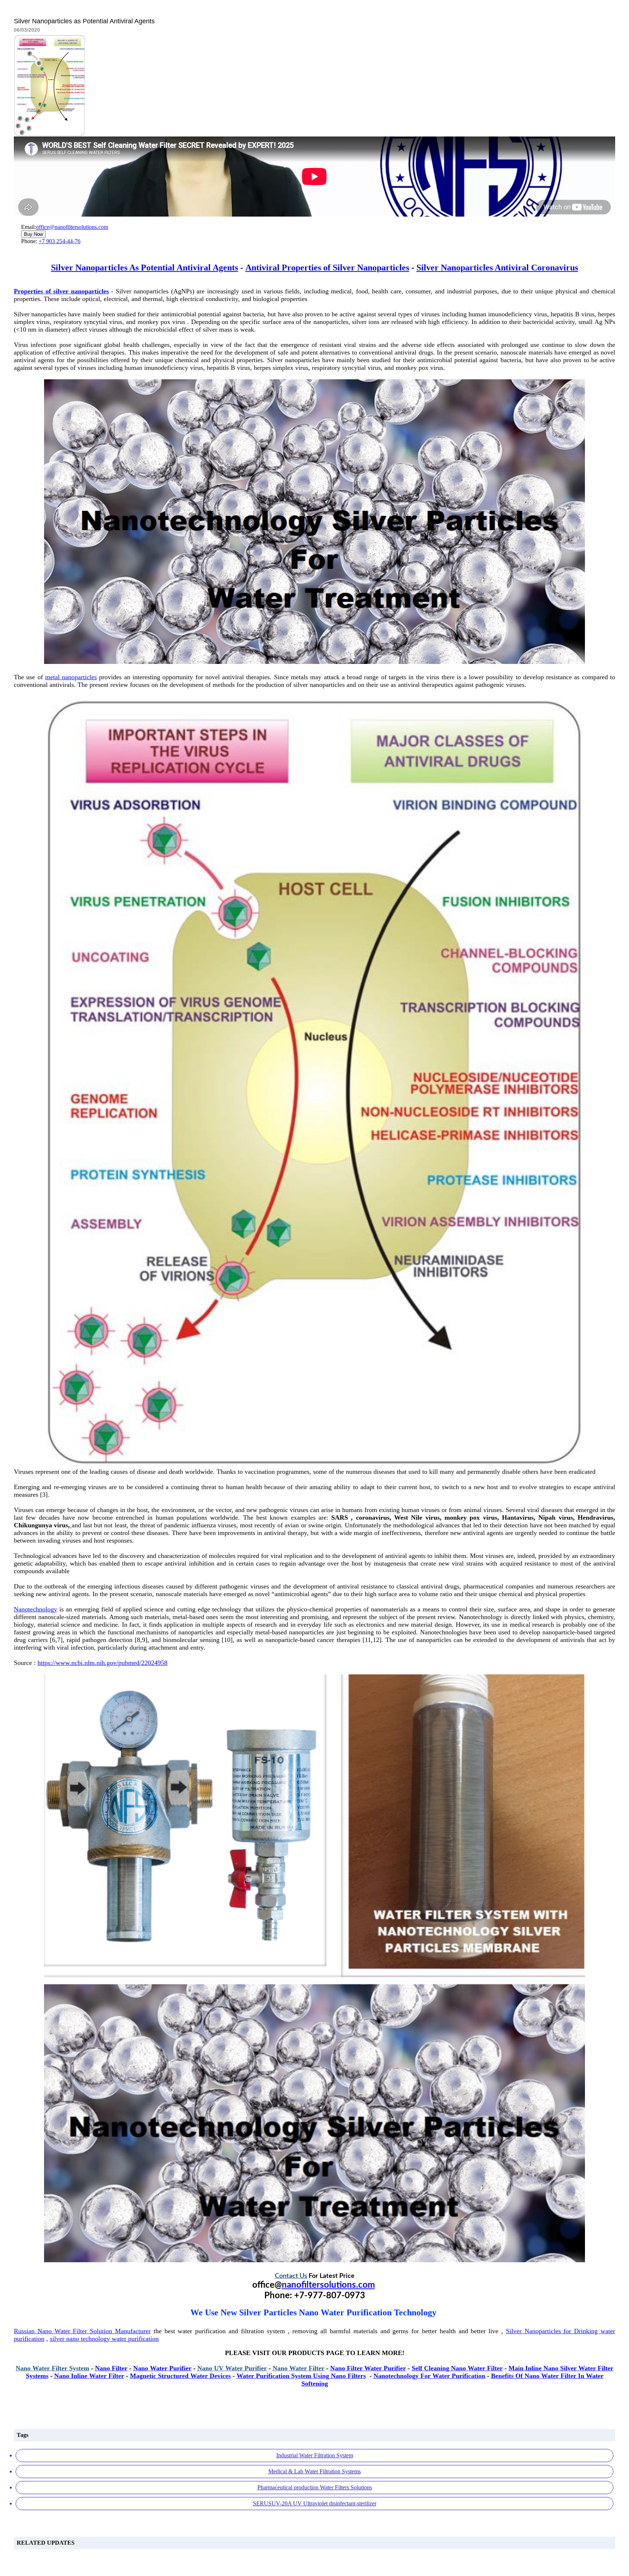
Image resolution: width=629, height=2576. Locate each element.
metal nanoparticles (71, 677)
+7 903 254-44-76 (60, 241)
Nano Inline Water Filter (89, 2376)
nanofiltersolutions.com (328, 2285)
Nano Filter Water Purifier (368, 2368)
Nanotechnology (35, 1609)
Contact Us (291, 2276)
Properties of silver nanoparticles (61, 291)
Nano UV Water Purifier (232, 2368)
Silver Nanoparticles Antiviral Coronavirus (497, 268)
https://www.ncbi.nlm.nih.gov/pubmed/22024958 (102, 1663)
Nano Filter (111, 2368)
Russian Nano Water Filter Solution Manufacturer (82, 2331)
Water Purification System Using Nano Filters (301, 2376)
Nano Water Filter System (52, 2368)
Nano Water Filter (298, 2368)
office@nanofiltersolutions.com (72, 227)
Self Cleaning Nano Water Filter (457, 2368)
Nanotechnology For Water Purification (429, 2376)
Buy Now (33, 234)
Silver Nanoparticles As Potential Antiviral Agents (145, 268)
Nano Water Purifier (162, 2368)
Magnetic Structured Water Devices (180, 2376)
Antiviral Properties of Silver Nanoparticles (327, 268)
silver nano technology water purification (104, 2339)
